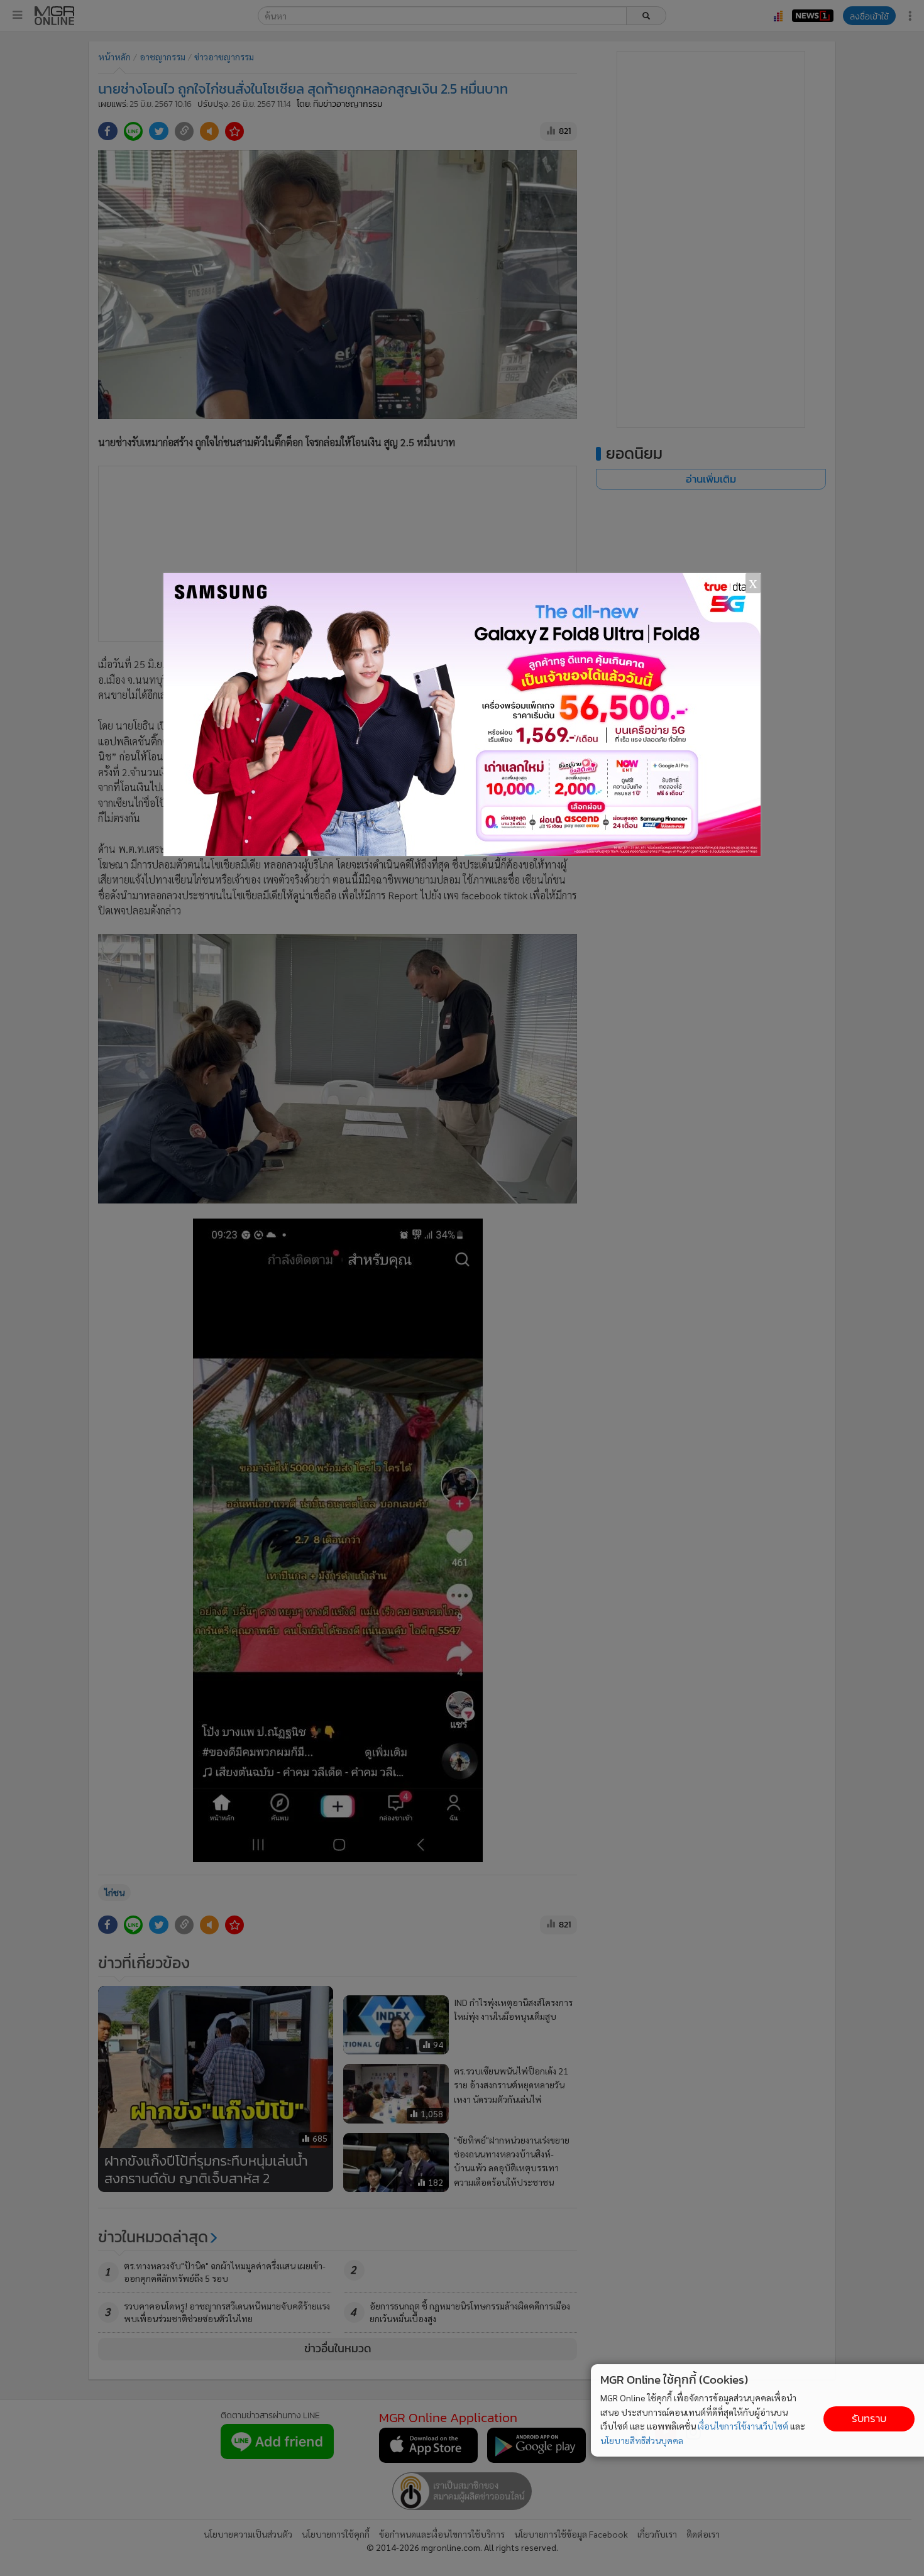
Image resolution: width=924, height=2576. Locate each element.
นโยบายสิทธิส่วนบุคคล (642, 2440)
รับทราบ (869, 2419)
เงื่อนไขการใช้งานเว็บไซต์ (743, 2426)
